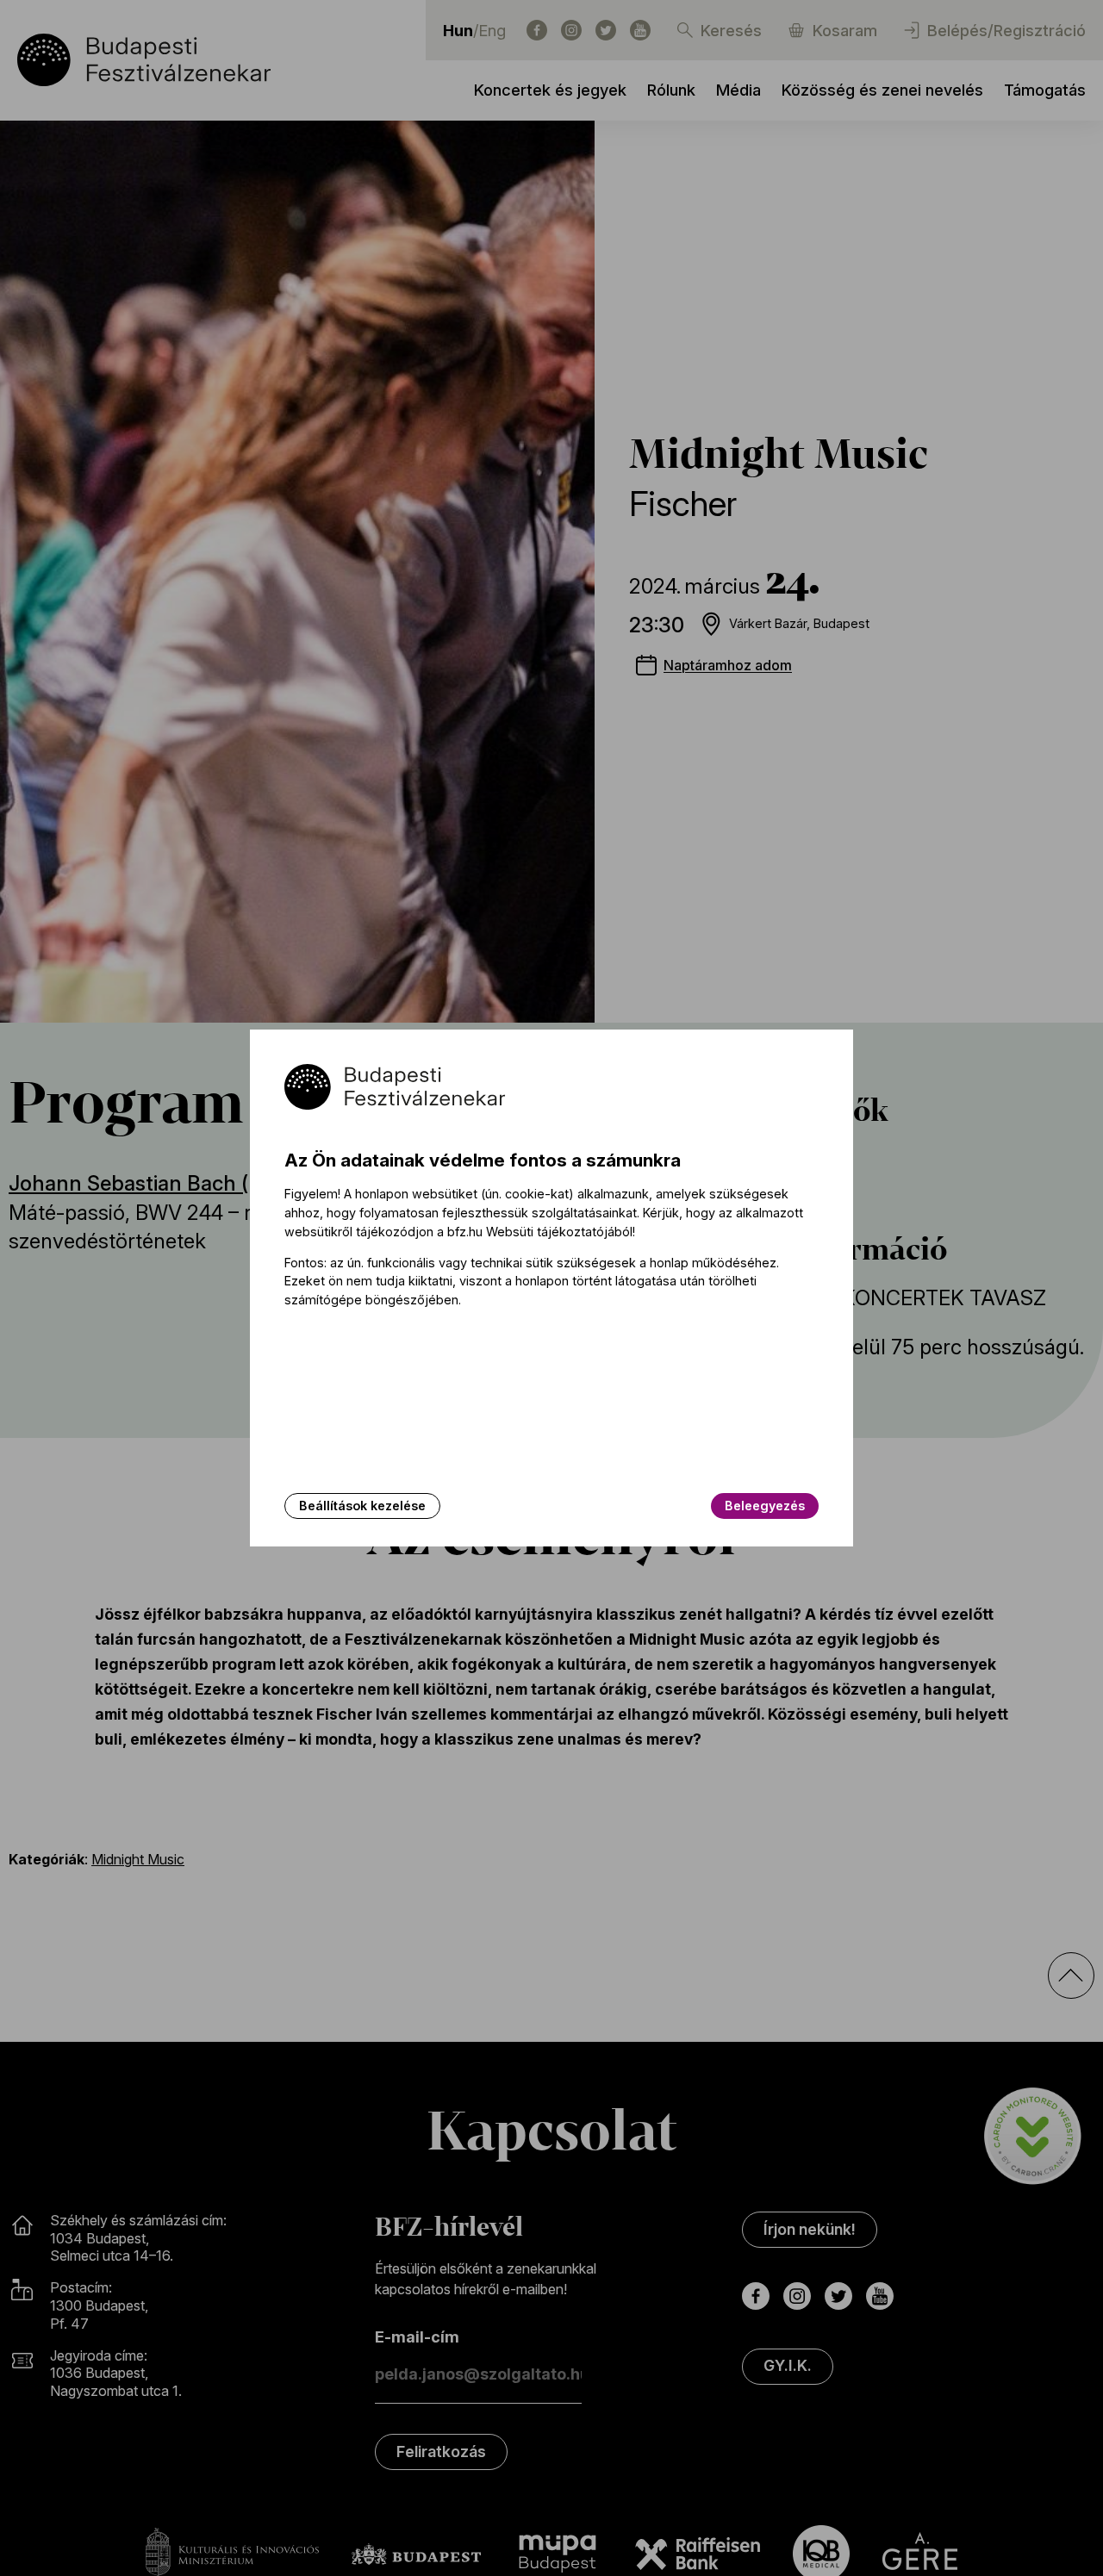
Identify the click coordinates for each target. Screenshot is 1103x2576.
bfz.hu (465, 1232)
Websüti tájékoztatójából (559, 1232)
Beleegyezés (765, 1506)
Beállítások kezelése (362, 1506)
